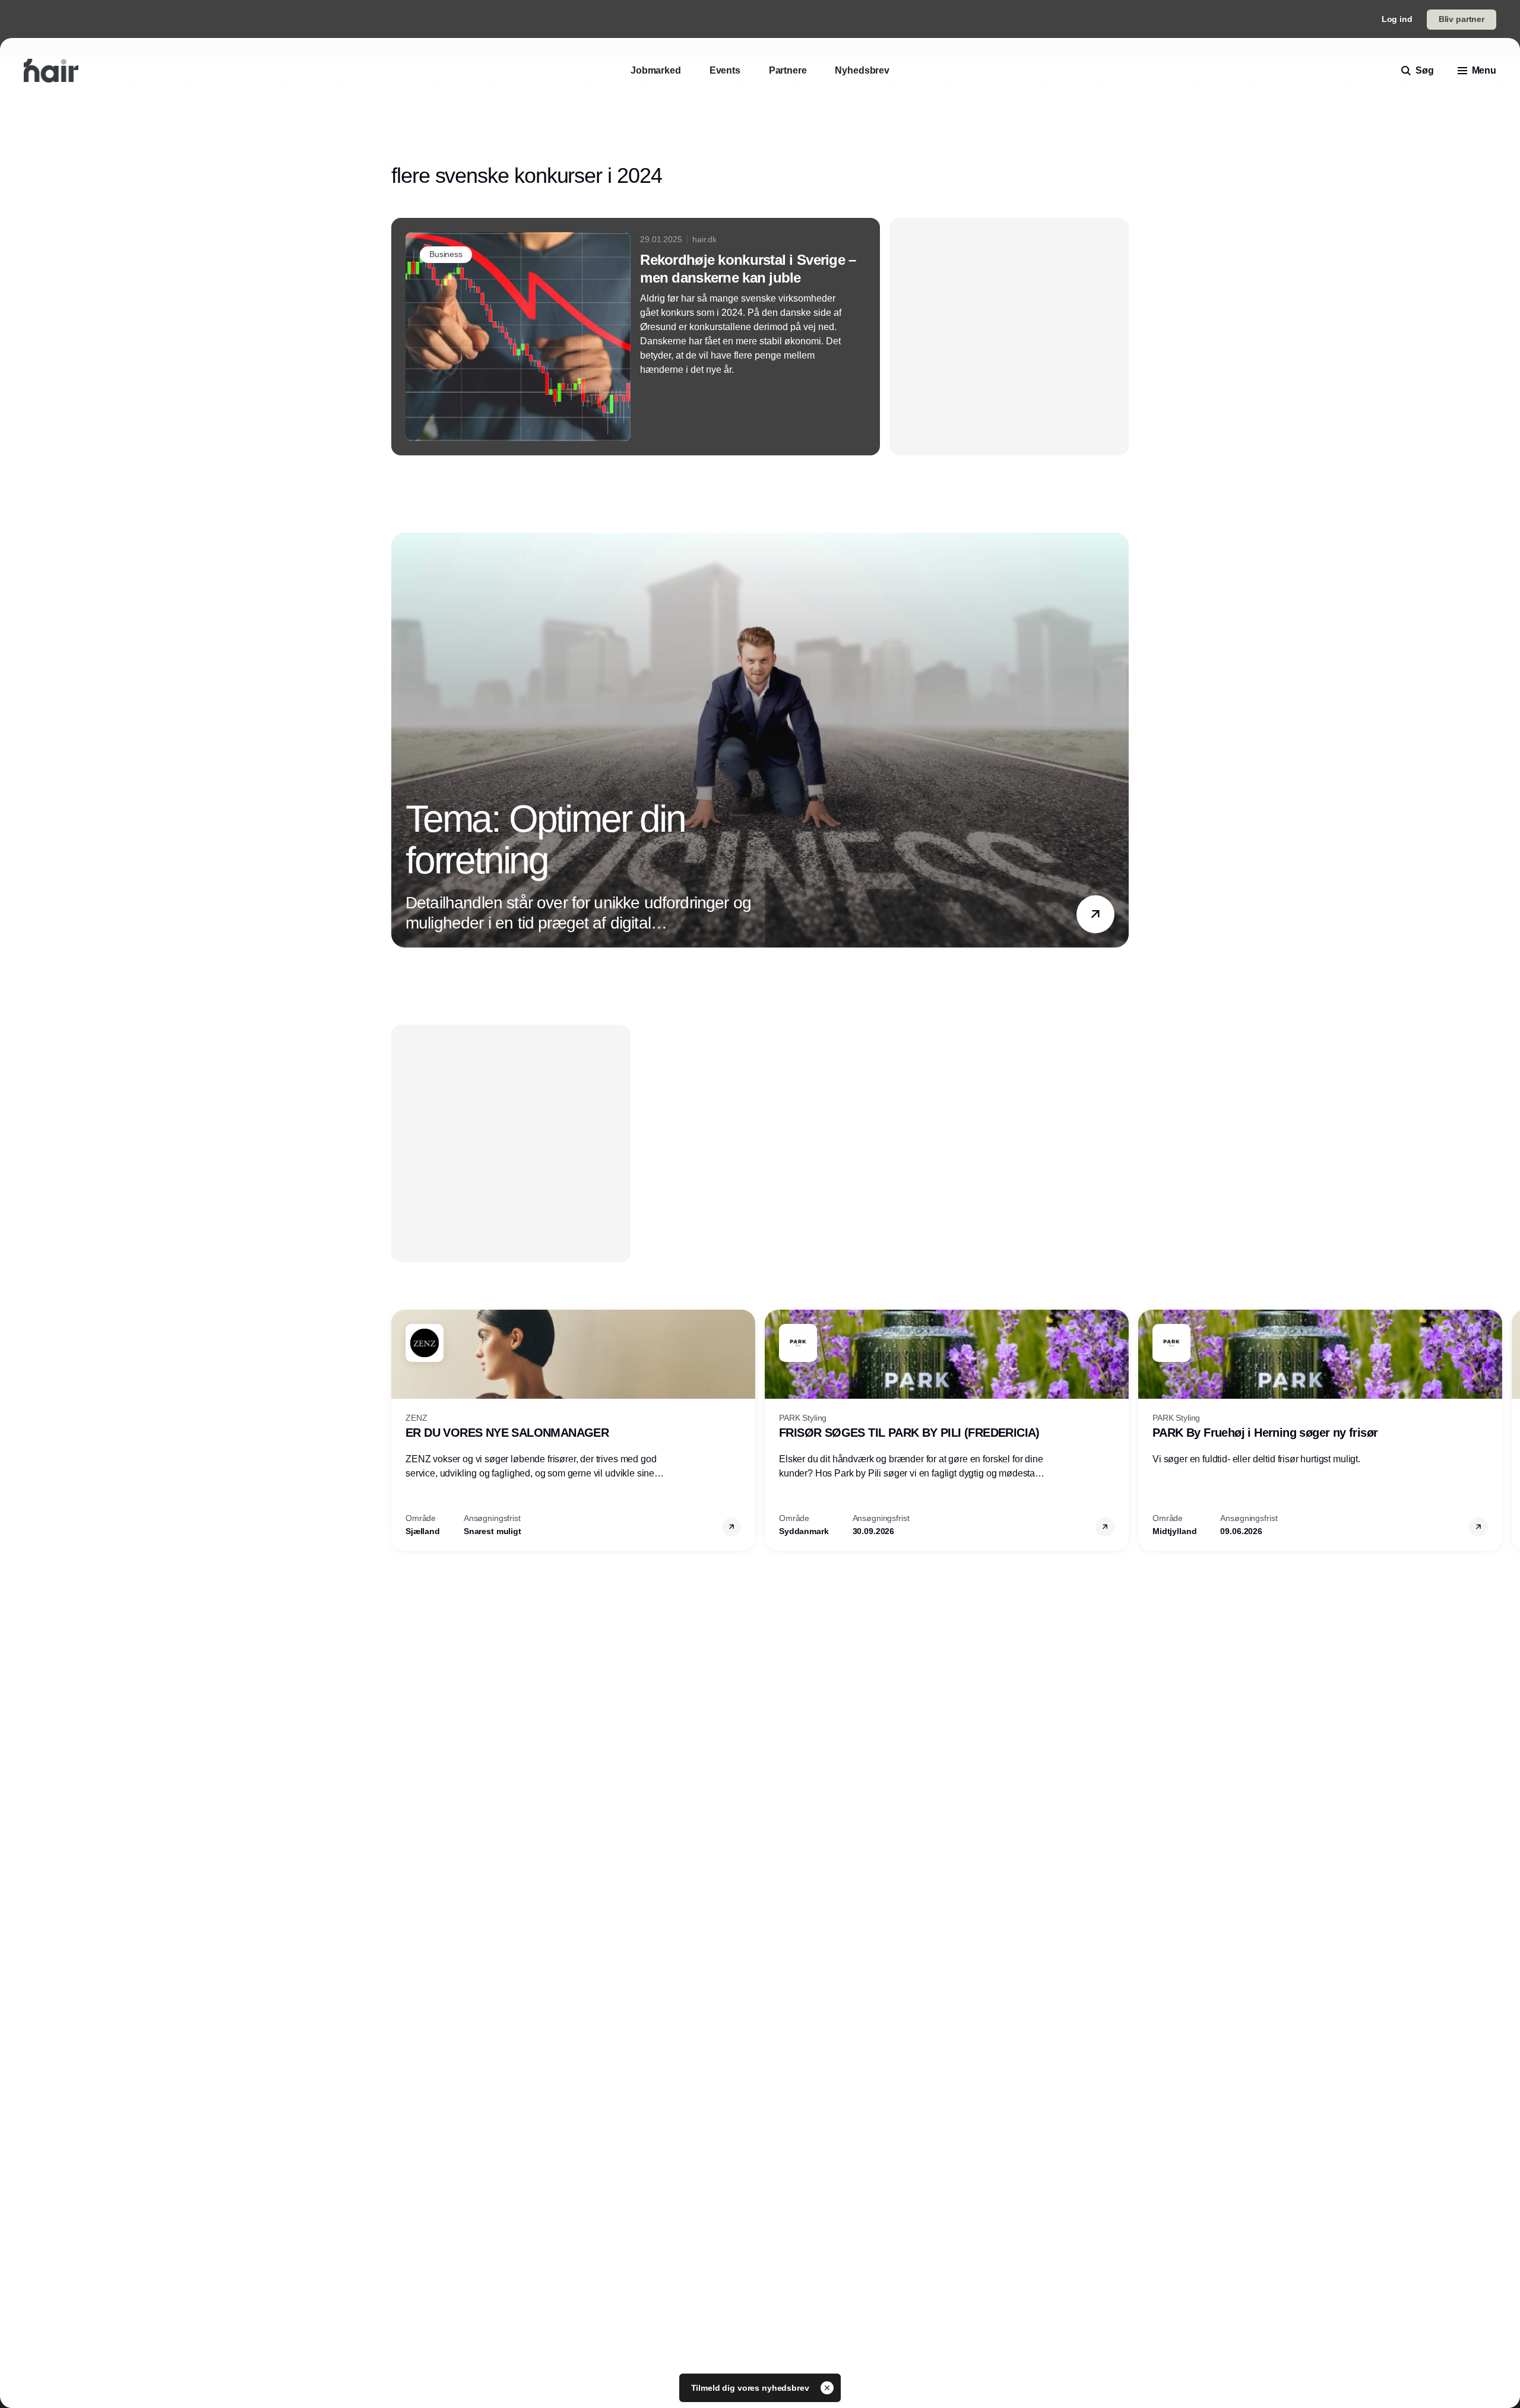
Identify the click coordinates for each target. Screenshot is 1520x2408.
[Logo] (51, 71)
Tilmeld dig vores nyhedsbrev (751, 2388)
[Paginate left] (401, 740)
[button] (1095, 914)
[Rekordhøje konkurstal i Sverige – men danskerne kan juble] (636, 337)
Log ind (1397, 19)
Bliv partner (1462, 19)
